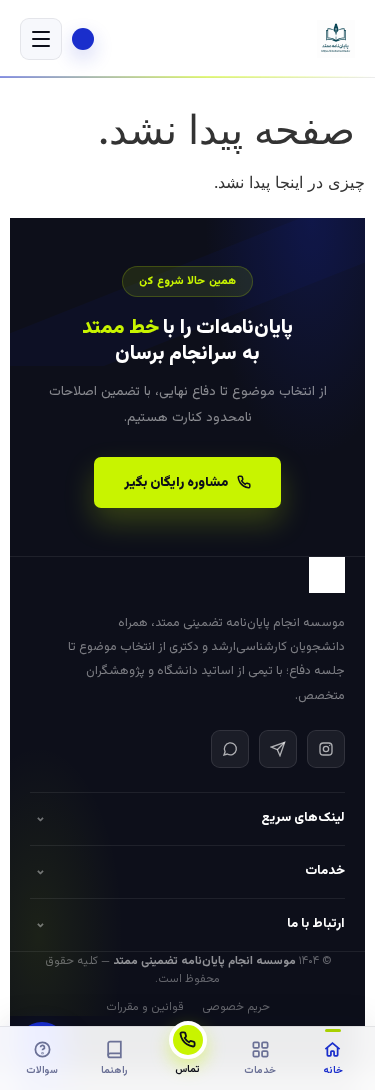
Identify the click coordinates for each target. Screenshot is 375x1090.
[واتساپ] (230, 749)
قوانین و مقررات (145, 1007)
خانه (333, 1070)
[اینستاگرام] (326, 749)
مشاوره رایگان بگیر (176, 482)
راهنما (114, 1070)
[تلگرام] (278, 749)
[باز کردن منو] (41, 39)
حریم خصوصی (236, 1007)
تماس (187, 1069)
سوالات (42, 1070)
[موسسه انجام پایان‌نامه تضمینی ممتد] (336, 39)
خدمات (260, 1070)
